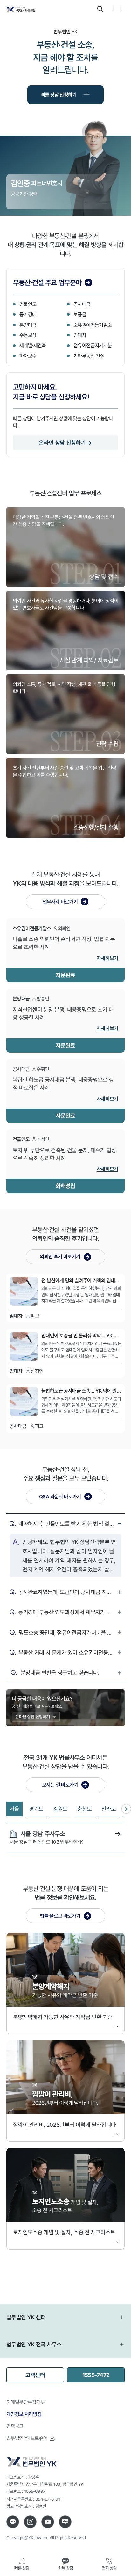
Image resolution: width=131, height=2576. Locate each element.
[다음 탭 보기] (126, 1809)
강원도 (60, 1809)
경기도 (36, 1809)
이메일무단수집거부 (26, 2402)
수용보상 (28, 335)
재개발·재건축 (33, 345)
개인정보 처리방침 (24, 2414)
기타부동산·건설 (89, 356)
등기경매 (28, 314)
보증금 (80, 314)
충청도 (85, 1809)
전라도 (109, 1809)
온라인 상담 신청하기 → (65, 443)
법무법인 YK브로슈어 (27, 2438)
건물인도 (28, 304)
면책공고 (15, 2426)
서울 (14, 1809)
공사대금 (82, 304)
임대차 (80, 335)
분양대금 (28, 325)
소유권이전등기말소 (93, 325)
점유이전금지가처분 (93, 345)
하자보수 (28, 356)
